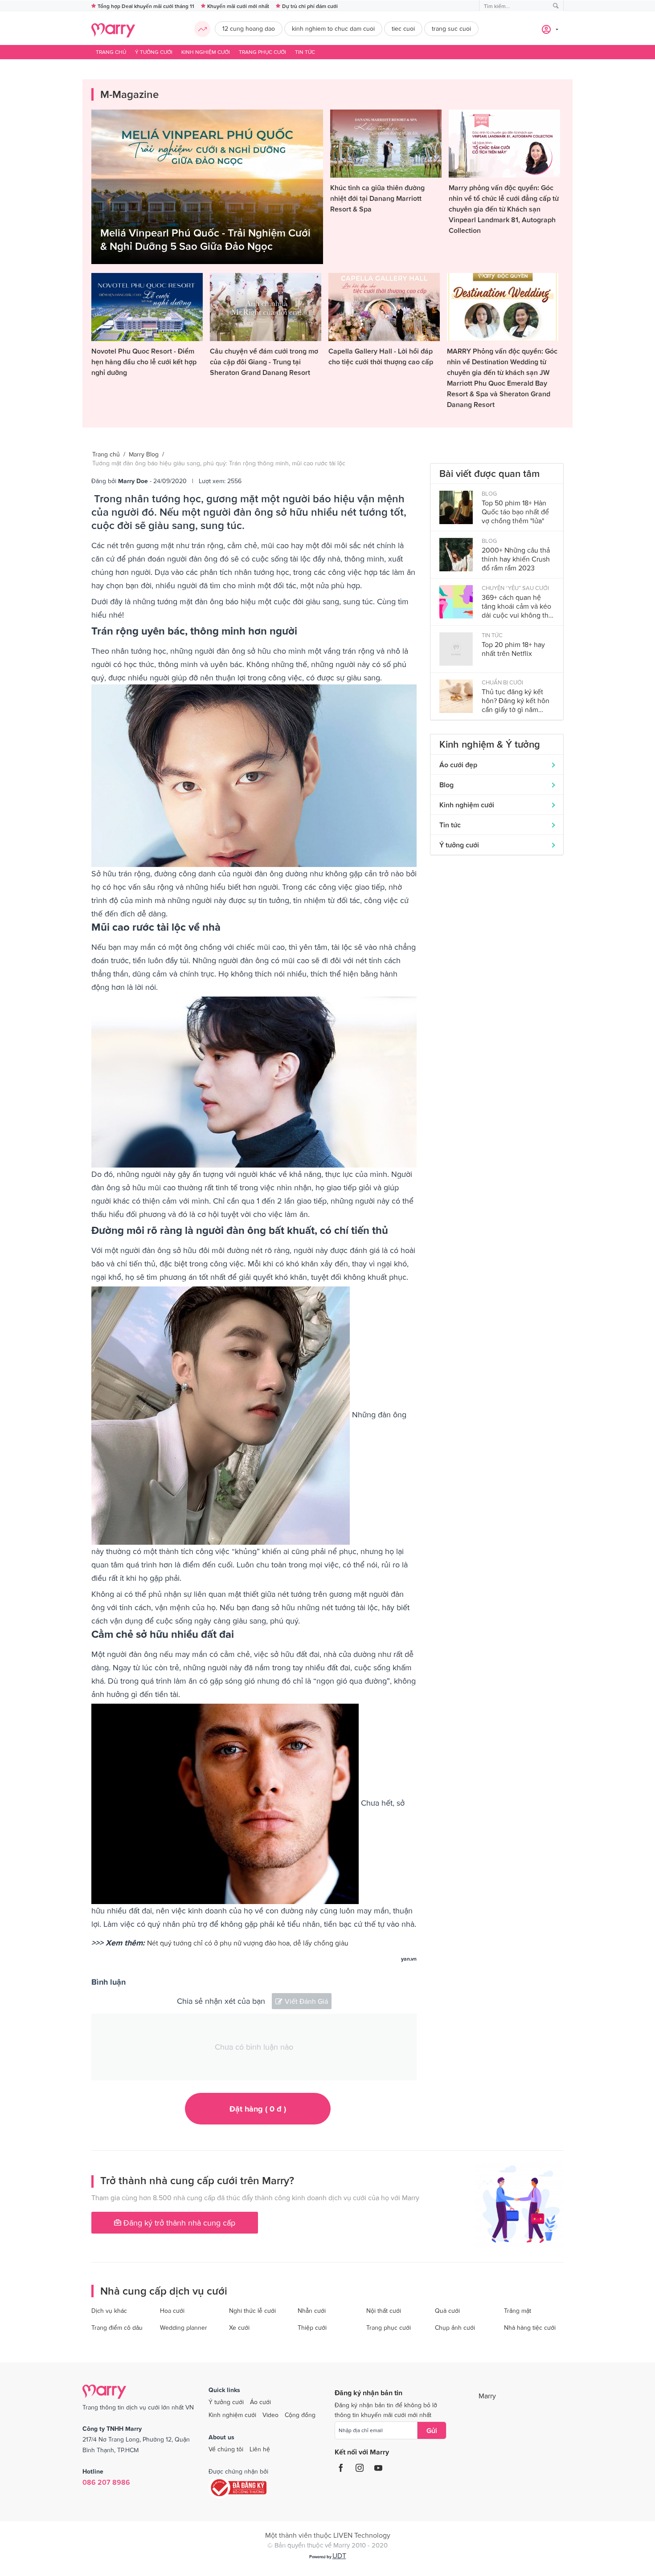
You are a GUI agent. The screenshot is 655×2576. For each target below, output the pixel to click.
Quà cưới (447, 2311)
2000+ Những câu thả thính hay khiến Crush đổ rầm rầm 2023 (516, 559)
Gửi (432, 2430)
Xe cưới (239, 2328)
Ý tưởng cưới (154, 52)
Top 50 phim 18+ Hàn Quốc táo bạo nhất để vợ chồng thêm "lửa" (515, 512)
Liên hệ (260, 2449)
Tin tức (305, 52)
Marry (487, 2396)
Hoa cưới (172, 2311)
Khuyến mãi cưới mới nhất (238, 6)
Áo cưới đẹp (458, 765)
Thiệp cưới (312, 2328)
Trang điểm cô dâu (117, 2328)
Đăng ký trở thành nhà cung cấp (178, 2223)
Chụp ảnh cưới (455, 2328)
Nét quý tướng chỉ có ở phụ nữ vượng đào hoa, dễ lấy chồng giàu (249, 1943)
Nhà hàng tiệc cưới (530, 2328)
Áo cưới (260, 2402)
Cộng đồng (300, 2415)
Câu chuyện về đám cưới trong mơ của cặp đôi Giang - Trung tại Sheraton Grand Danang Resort (264, 362)
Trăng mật (518, 2311)
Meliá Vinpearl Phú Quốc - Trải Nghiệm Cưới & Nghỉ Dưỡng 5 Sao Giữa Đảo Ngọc (205, 239)
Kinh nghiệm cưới (206, 52)
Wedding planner (184, 2328)
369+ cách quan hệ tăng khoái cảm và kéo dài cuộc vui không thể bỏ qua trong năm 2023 (517, 606)
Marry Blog (144, 454)
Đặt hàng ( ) (258, 2109)
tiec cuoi (403, 28)
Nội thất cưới (384, 2311)
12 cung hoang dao (249, 28)
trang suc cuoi (451, 28)
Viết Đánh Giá (306, 2001)
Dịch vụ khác (109, 2311)
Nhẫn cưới (312, 2311)
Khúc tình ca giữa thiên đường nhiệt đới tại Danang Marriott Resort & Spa (377, 198)
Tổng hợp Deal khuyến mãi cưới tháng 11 (146, 6)
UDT (339, 2556)
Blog (446, 785)
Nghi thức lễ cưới (252, 2311)
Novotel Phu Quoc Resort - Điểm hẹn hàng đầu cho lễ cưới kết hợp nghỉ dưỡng (144, 362)
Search (556, 6)
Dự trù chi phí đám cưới (310, 6)
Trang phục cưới (262, 52)
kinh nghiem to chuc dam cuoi (333, 28)
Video (270, 2415)
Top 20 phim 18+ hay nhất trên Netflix (513, 649)
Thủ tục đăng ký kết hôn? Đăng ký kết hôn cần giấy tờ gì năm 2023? (516, 701)
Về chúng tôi (226, 2449)
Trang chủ (111, 52)
